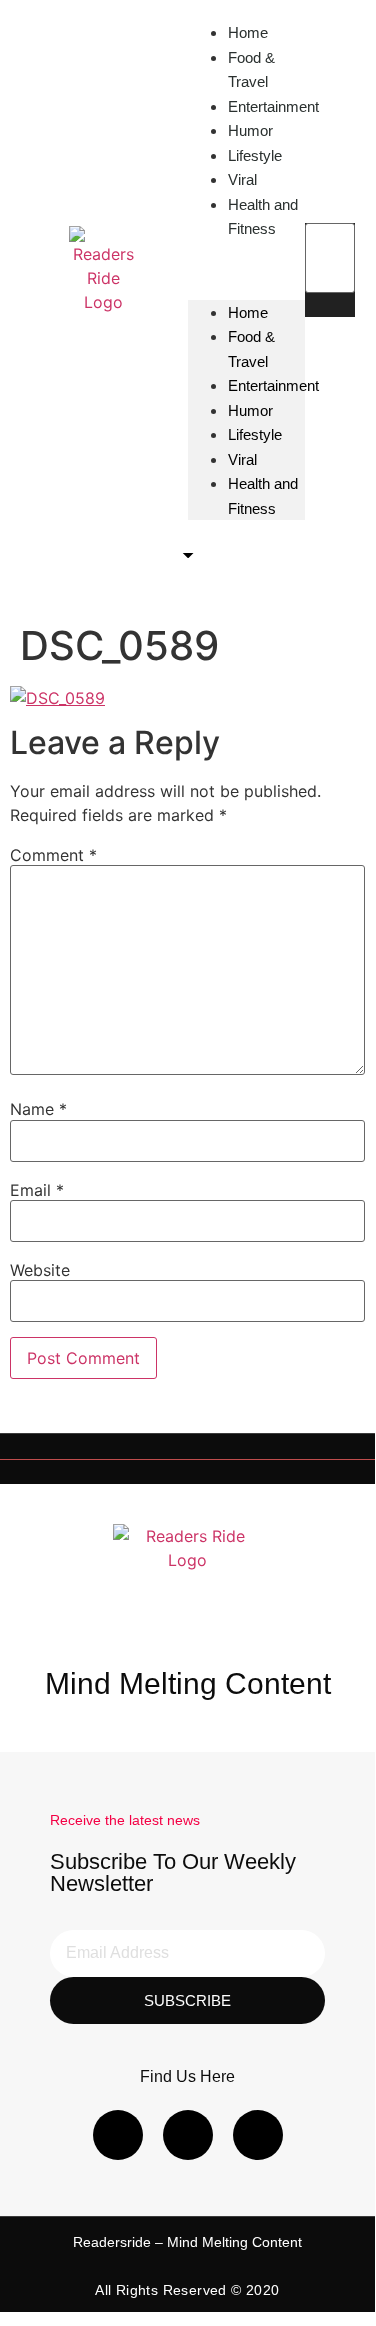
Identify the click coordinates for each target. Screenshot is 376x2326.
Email (37, 1190)
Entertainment (273, 106)
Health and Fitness (263, 217)
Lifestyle (255, 434)
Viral (242, 459)
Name (38, 1109)
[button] (330, 305)
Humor (250, 410)
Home (248, 312)
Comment (53, 855)
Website (40, 1270)
